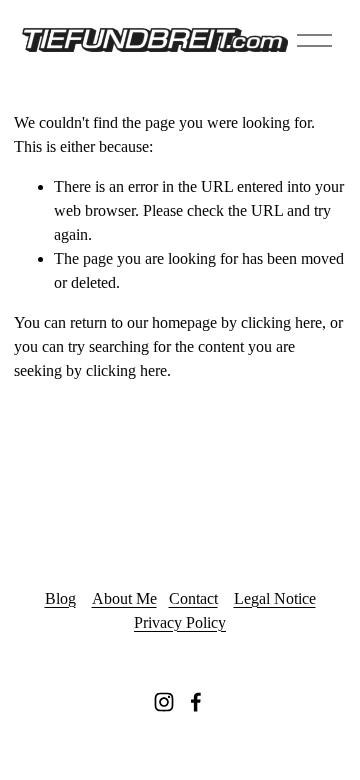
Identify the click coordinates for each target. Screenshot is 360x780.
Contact (193, 598)
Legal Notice (275, 598)
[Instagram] (164, 702)
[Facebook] (196, 702)
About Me (124, 598)
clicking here (281, 322)
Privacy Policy (180, 622)
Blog (60, 598)
